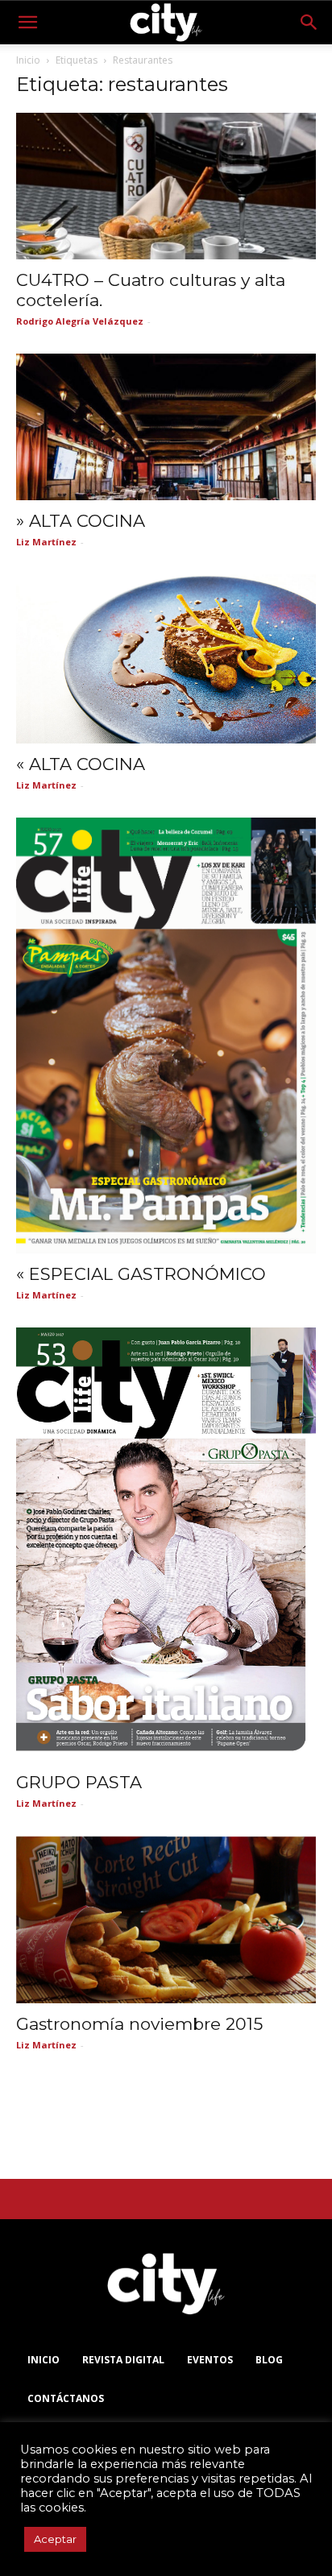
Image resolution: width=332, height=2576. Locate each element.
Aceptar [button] (55, 2539)
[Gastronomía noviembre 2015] (166, 1920)
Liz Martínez (46, 542)
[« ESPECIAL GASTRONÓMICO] (166, 1035)
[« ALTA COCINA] (166, 658)
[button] (27, 23)
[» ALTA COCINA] (166, 427)
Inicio (28, 60)
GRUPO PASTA (79, 1782)
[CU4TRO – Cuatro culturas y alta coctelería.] (166, 186)
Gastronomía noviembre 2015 (139, 2024)
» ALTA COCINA (81, 521)
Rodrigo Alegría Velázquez (80, 321)
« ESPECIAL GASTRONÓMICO (141, 1274)
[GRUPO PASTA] (166, 1545)
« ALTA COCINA (81, 764)
